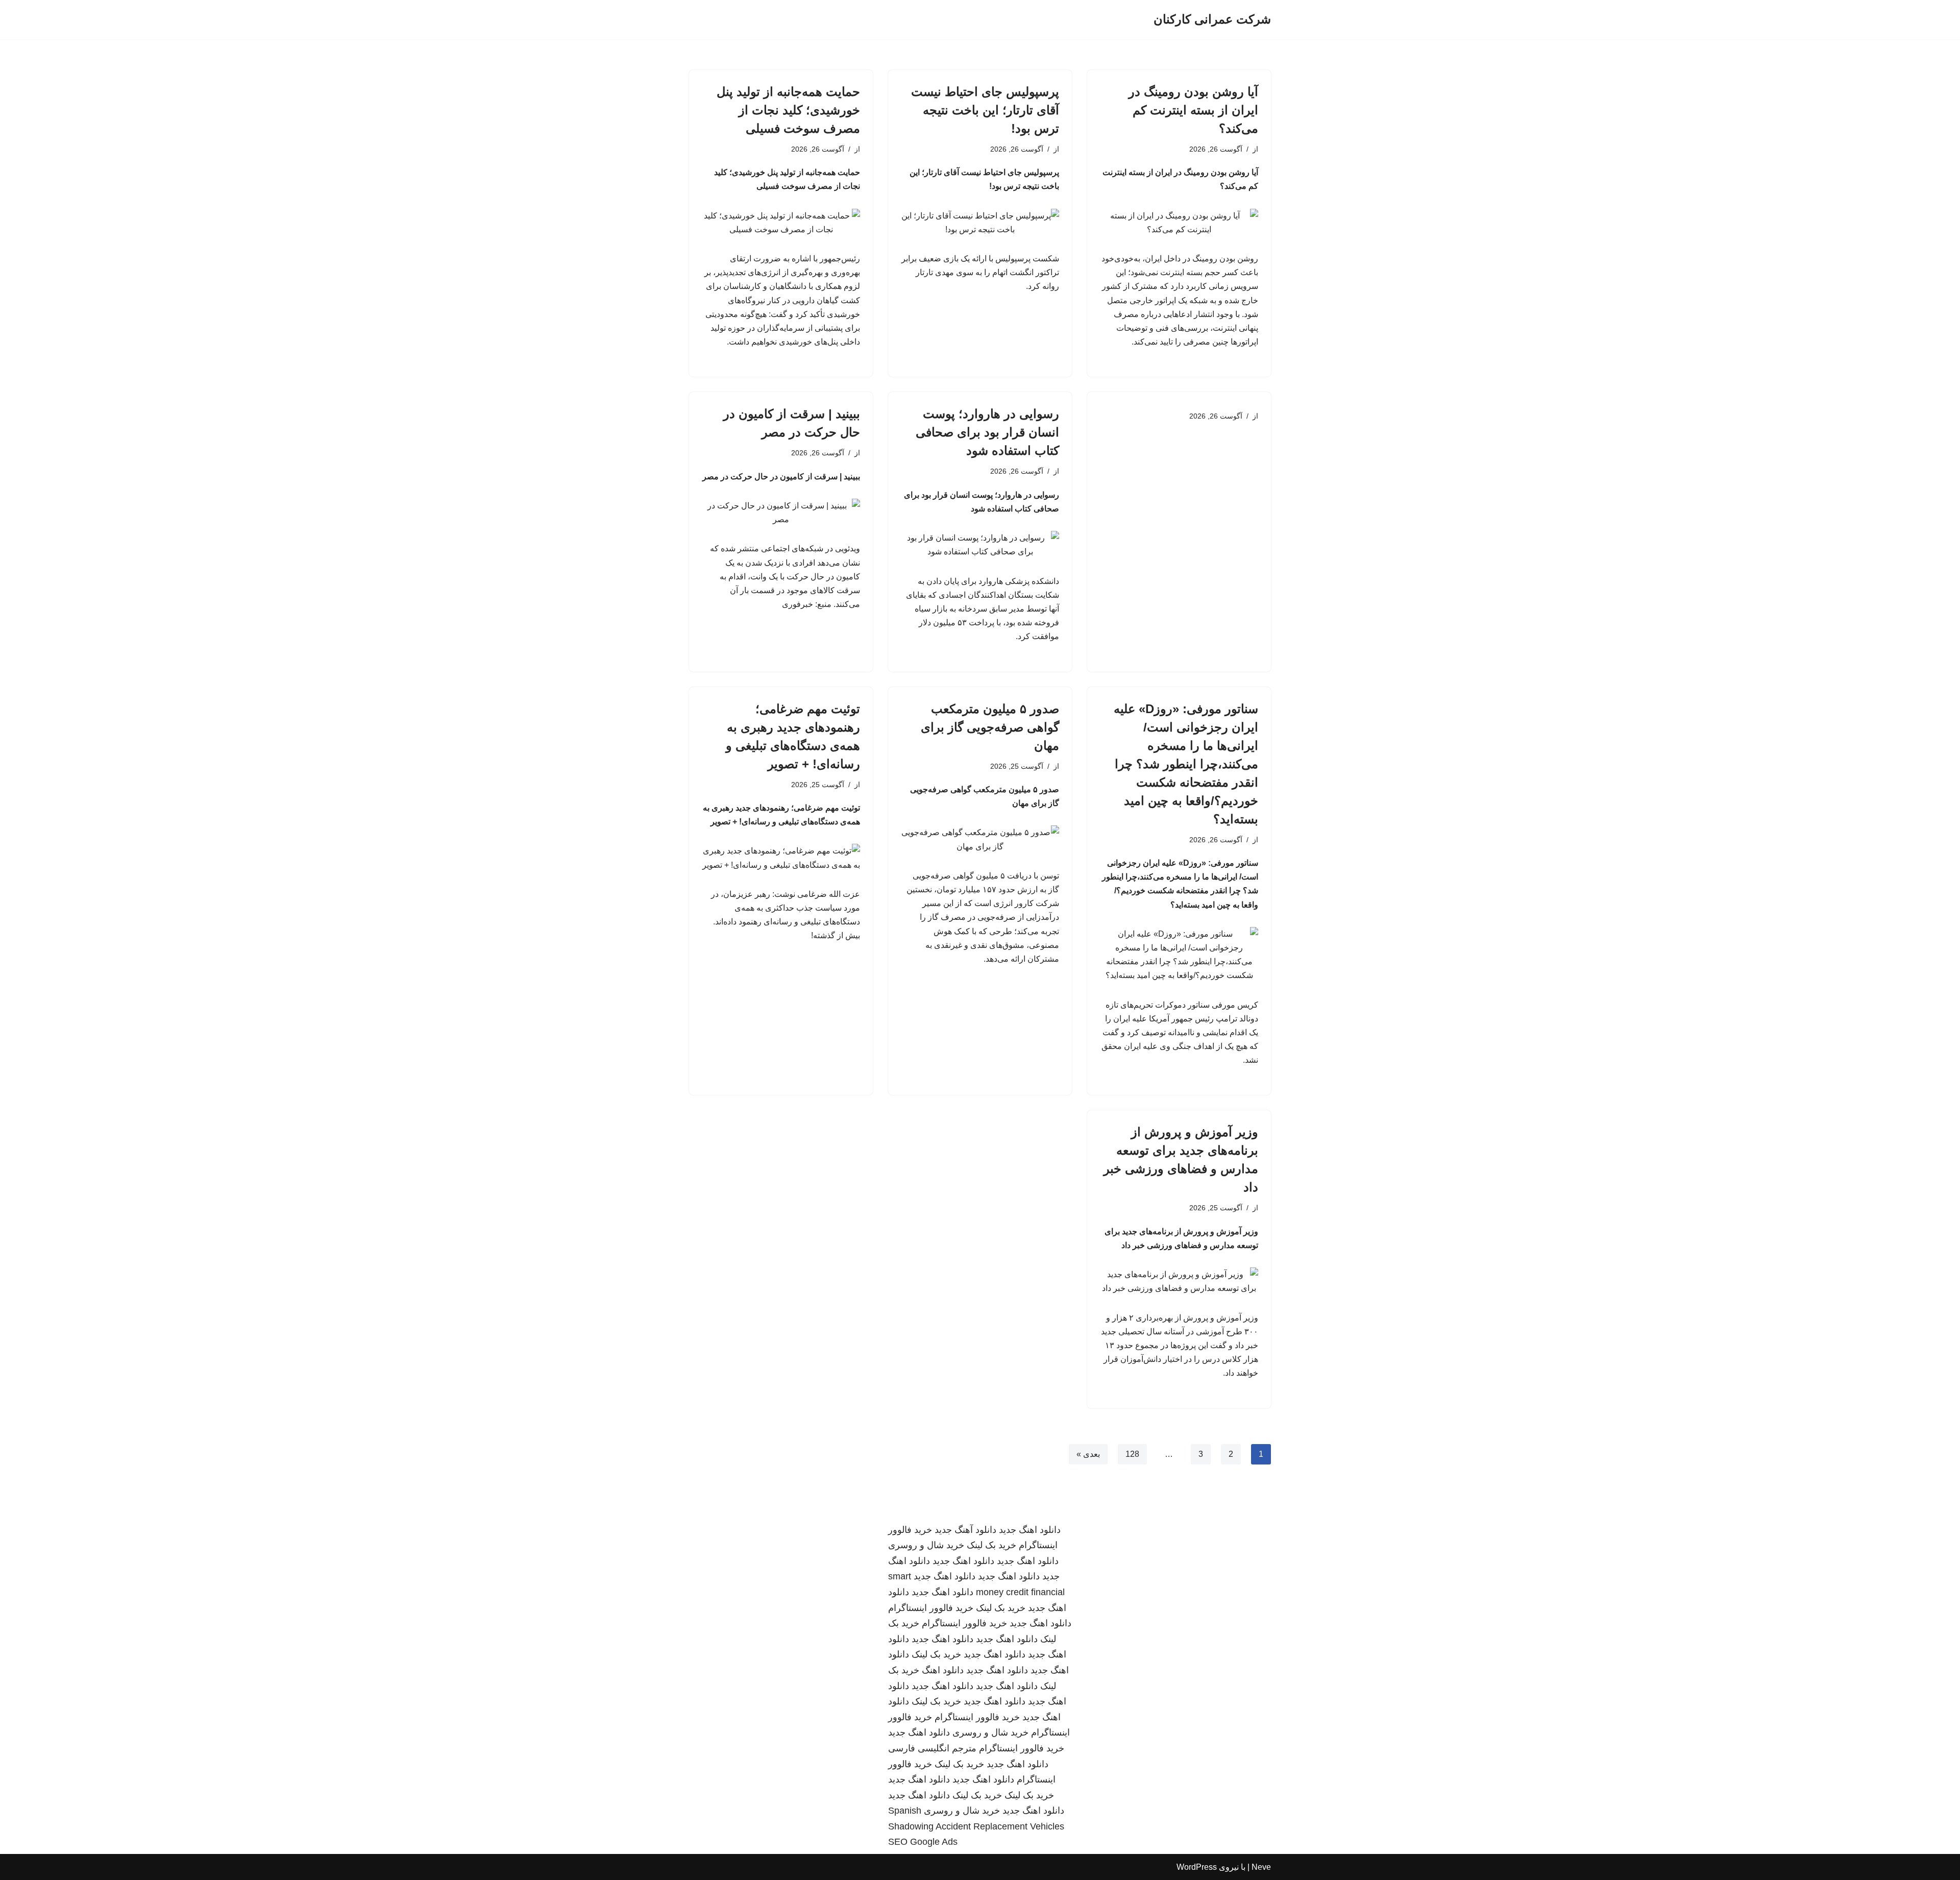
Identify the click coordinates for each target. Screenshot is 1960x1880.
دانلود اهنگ (943, 1670)
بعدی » (1088, 1454)
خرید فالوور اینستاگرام (931, 1608)
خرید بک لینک (991, 1545)
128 (1132, 1454)
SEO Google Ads (923, 1842)
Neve (1261, 1867)
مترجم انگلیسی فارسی (932, 1748)
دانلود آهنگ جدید (965, 1530)
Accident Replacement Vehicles (1000, 1826)
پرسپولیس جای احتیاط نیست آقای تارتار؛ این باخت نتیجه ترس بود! (985, 110)
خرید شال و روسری (926, 1545)
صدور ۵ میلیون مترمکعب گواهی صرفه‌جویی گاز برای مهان (990, 727)
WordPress (1197, 1867)
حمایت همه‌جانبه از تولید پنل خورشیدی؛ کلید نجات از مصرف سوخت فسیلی (788, 110)
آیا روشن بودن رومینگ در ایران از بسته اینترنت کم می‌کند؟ (1193, 110)
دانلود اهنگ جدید (1030, 1530)
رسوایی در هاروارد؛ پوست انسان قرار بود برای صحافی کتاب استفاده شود (987, 432)
